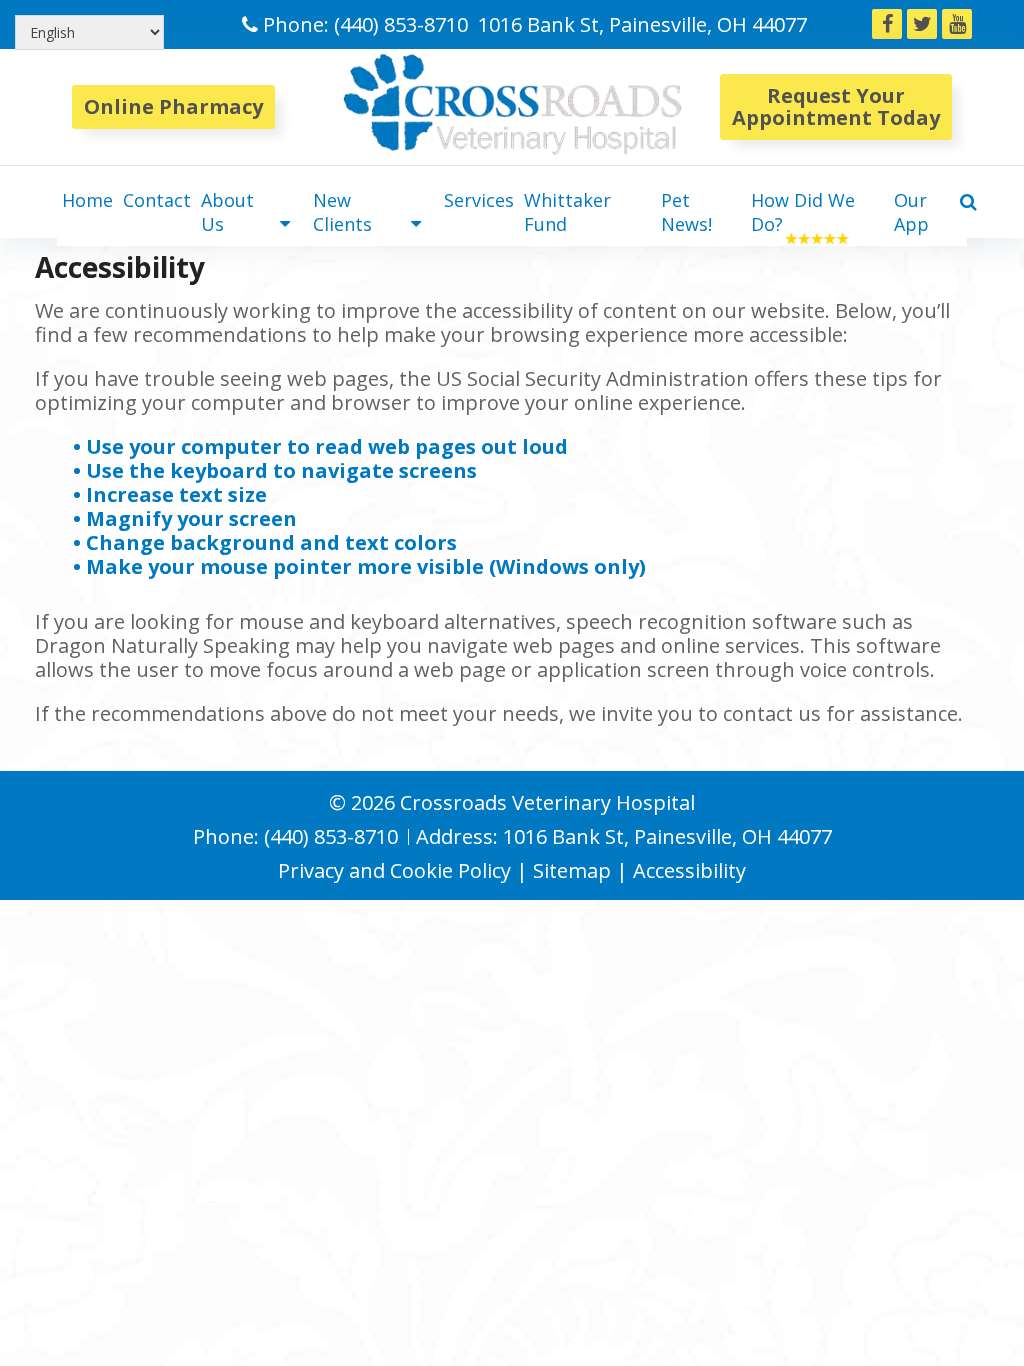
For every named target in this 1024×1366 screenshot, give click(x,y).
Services (479, 200)
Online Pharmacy (173, 106)
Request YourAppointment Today (836, 106)
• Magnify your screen (187, 518)
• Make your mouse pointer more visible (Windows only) (359, 566)
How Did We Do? (803, 212)
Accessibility (689, 870)
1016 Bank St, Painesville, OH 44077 (642, 24)
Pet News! (686, 212)
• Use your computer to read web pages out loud (323, 446)
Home (87, 200)
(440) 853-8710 (401, 24)
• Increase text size (172, 494)
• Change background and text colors (267, 542)
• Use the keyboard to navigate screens (277, 470)
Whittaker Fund (567, 212)
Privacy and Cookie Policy (394, 870)
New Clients (342, 212)
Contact (157, 200)
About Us (227, 212)
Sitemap (572, 870)
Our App (911, 212)
